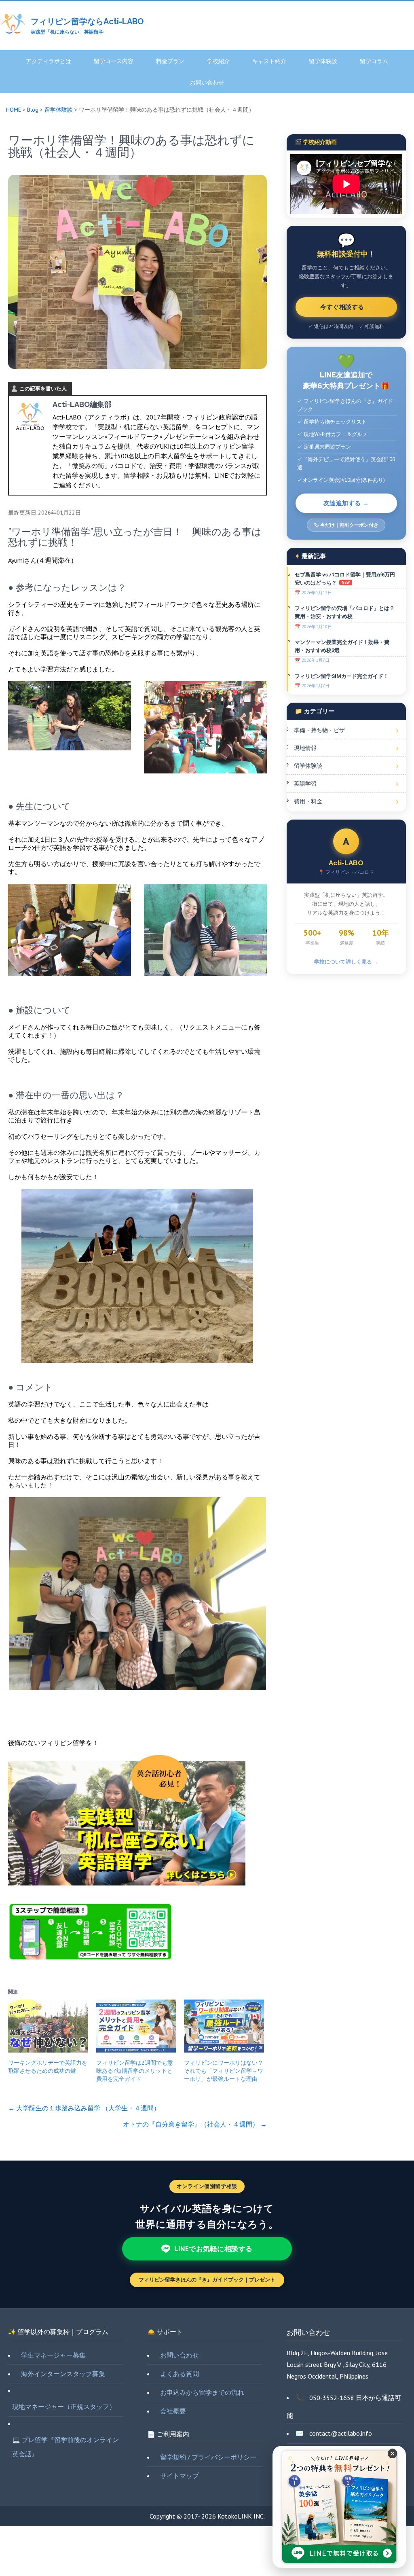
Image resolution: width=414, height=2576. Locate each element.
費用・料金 (308, 801)
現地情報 (305, 748)
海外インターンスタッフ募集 (63, 2374)
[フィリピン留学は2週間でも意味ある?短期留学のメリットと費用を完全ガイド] (136, 2026)
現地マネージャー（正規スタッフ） (64, 2407)
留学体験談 (323, 61)
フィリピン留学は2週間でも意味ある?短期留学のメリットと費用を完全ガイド (135, 2071)
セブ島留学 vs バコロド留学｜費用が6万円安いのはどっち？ (345, 579)
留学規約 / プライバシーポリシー (208, 2457)
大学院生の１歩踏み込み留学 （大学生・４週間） (84, 2108)
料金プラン (170, 61)
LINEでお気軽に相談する (213, 2249)
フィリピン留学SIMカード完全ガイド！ (342, 676)
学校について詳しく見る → (346, 962)
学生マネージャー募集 (53, 2355)
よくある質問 (180, 2374)
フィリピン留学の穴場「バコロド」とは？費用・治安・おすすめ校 (345, 612)
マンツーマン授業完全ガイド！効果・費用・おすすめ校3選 (342, 646)
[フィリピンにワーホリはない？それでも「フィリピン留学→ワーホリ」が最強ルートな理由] (224, 2026)
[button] (393, 2459)
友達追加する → (346, 503)
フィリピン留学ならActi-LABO (87, 21)
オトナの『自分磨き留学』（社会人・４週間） (195, 2124)
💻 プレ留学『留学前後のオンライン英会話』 (65, 2447)
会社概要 (173, 2411)
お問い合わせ (207, 83)
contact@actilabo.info (341, 2433)
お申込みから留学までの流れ (202, 2392)
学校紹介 (218, 61)
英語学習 (305, 784)
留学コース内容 (114, 61)
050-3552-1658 (332, 2398)
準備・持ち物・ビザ (319, 730)
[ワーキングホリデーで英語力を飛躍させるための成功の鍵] (48, 2026)
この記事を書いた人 (43, 389)
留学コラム (374, 61)
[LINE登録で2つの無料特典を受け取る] (339, 2507)
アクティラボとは (49, 61)
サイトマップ (180, 2476)
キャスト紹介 (269, 61)
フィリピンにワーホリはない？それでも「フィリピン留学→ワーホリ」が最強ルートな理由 (224, 2071)
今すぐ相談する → (346, 307)
